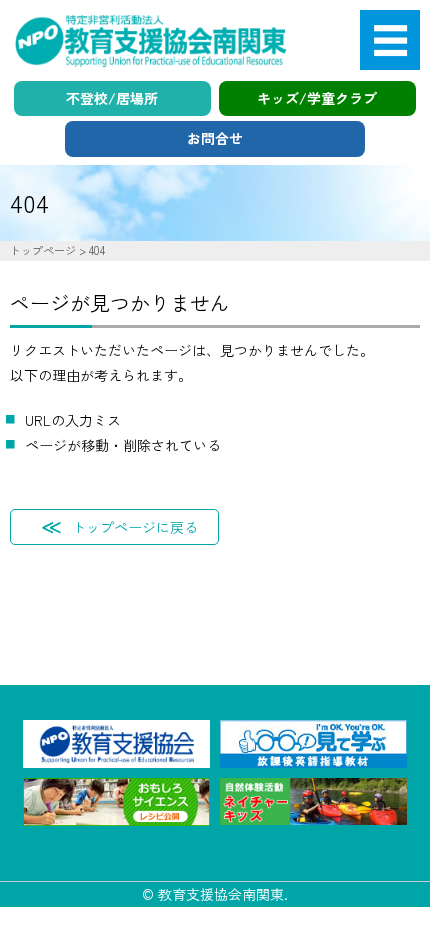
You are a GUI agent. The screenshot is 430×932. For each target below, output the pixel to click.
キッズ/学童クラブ (317, 98)
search (367, 202)
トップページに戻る (135, 527)
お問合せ (215, 138)
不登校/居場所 (112, 98)
